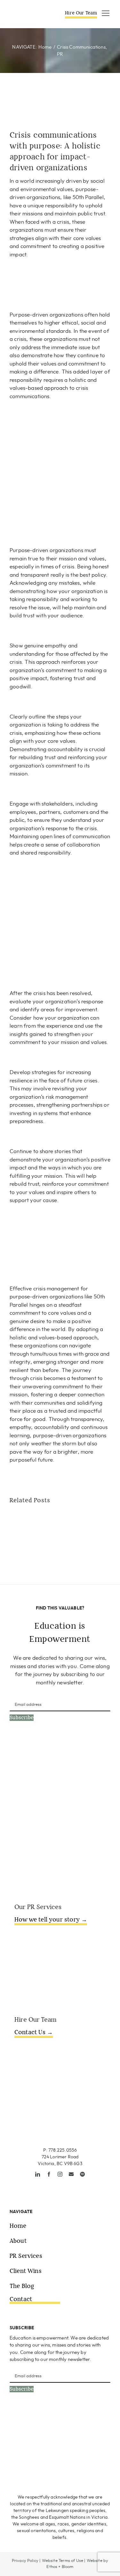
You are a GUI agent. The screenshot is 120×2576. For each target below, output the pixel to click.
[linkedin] (38, 2174)
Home (18, 2226)
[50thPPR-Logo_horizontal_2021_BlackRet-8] (29, 13)
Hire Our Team (81, 13)
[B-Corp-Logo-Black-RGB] (33, 2420)
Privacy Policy (25, 2561)
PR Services (26, 2256)
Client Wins (26, 2271)
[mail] (71, 2174)
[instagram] (60, 2174)
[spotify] (82, 2174)
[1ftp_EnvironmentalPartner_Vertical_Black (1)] (87, 2420)
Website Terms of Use (63, 2561)
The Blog (22, 2286)
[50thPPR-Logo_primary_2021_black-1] (60, 2103)
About (18, 2241)
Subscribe (22, 1718)
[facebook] (49, 2174)
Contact (21, 2299)
